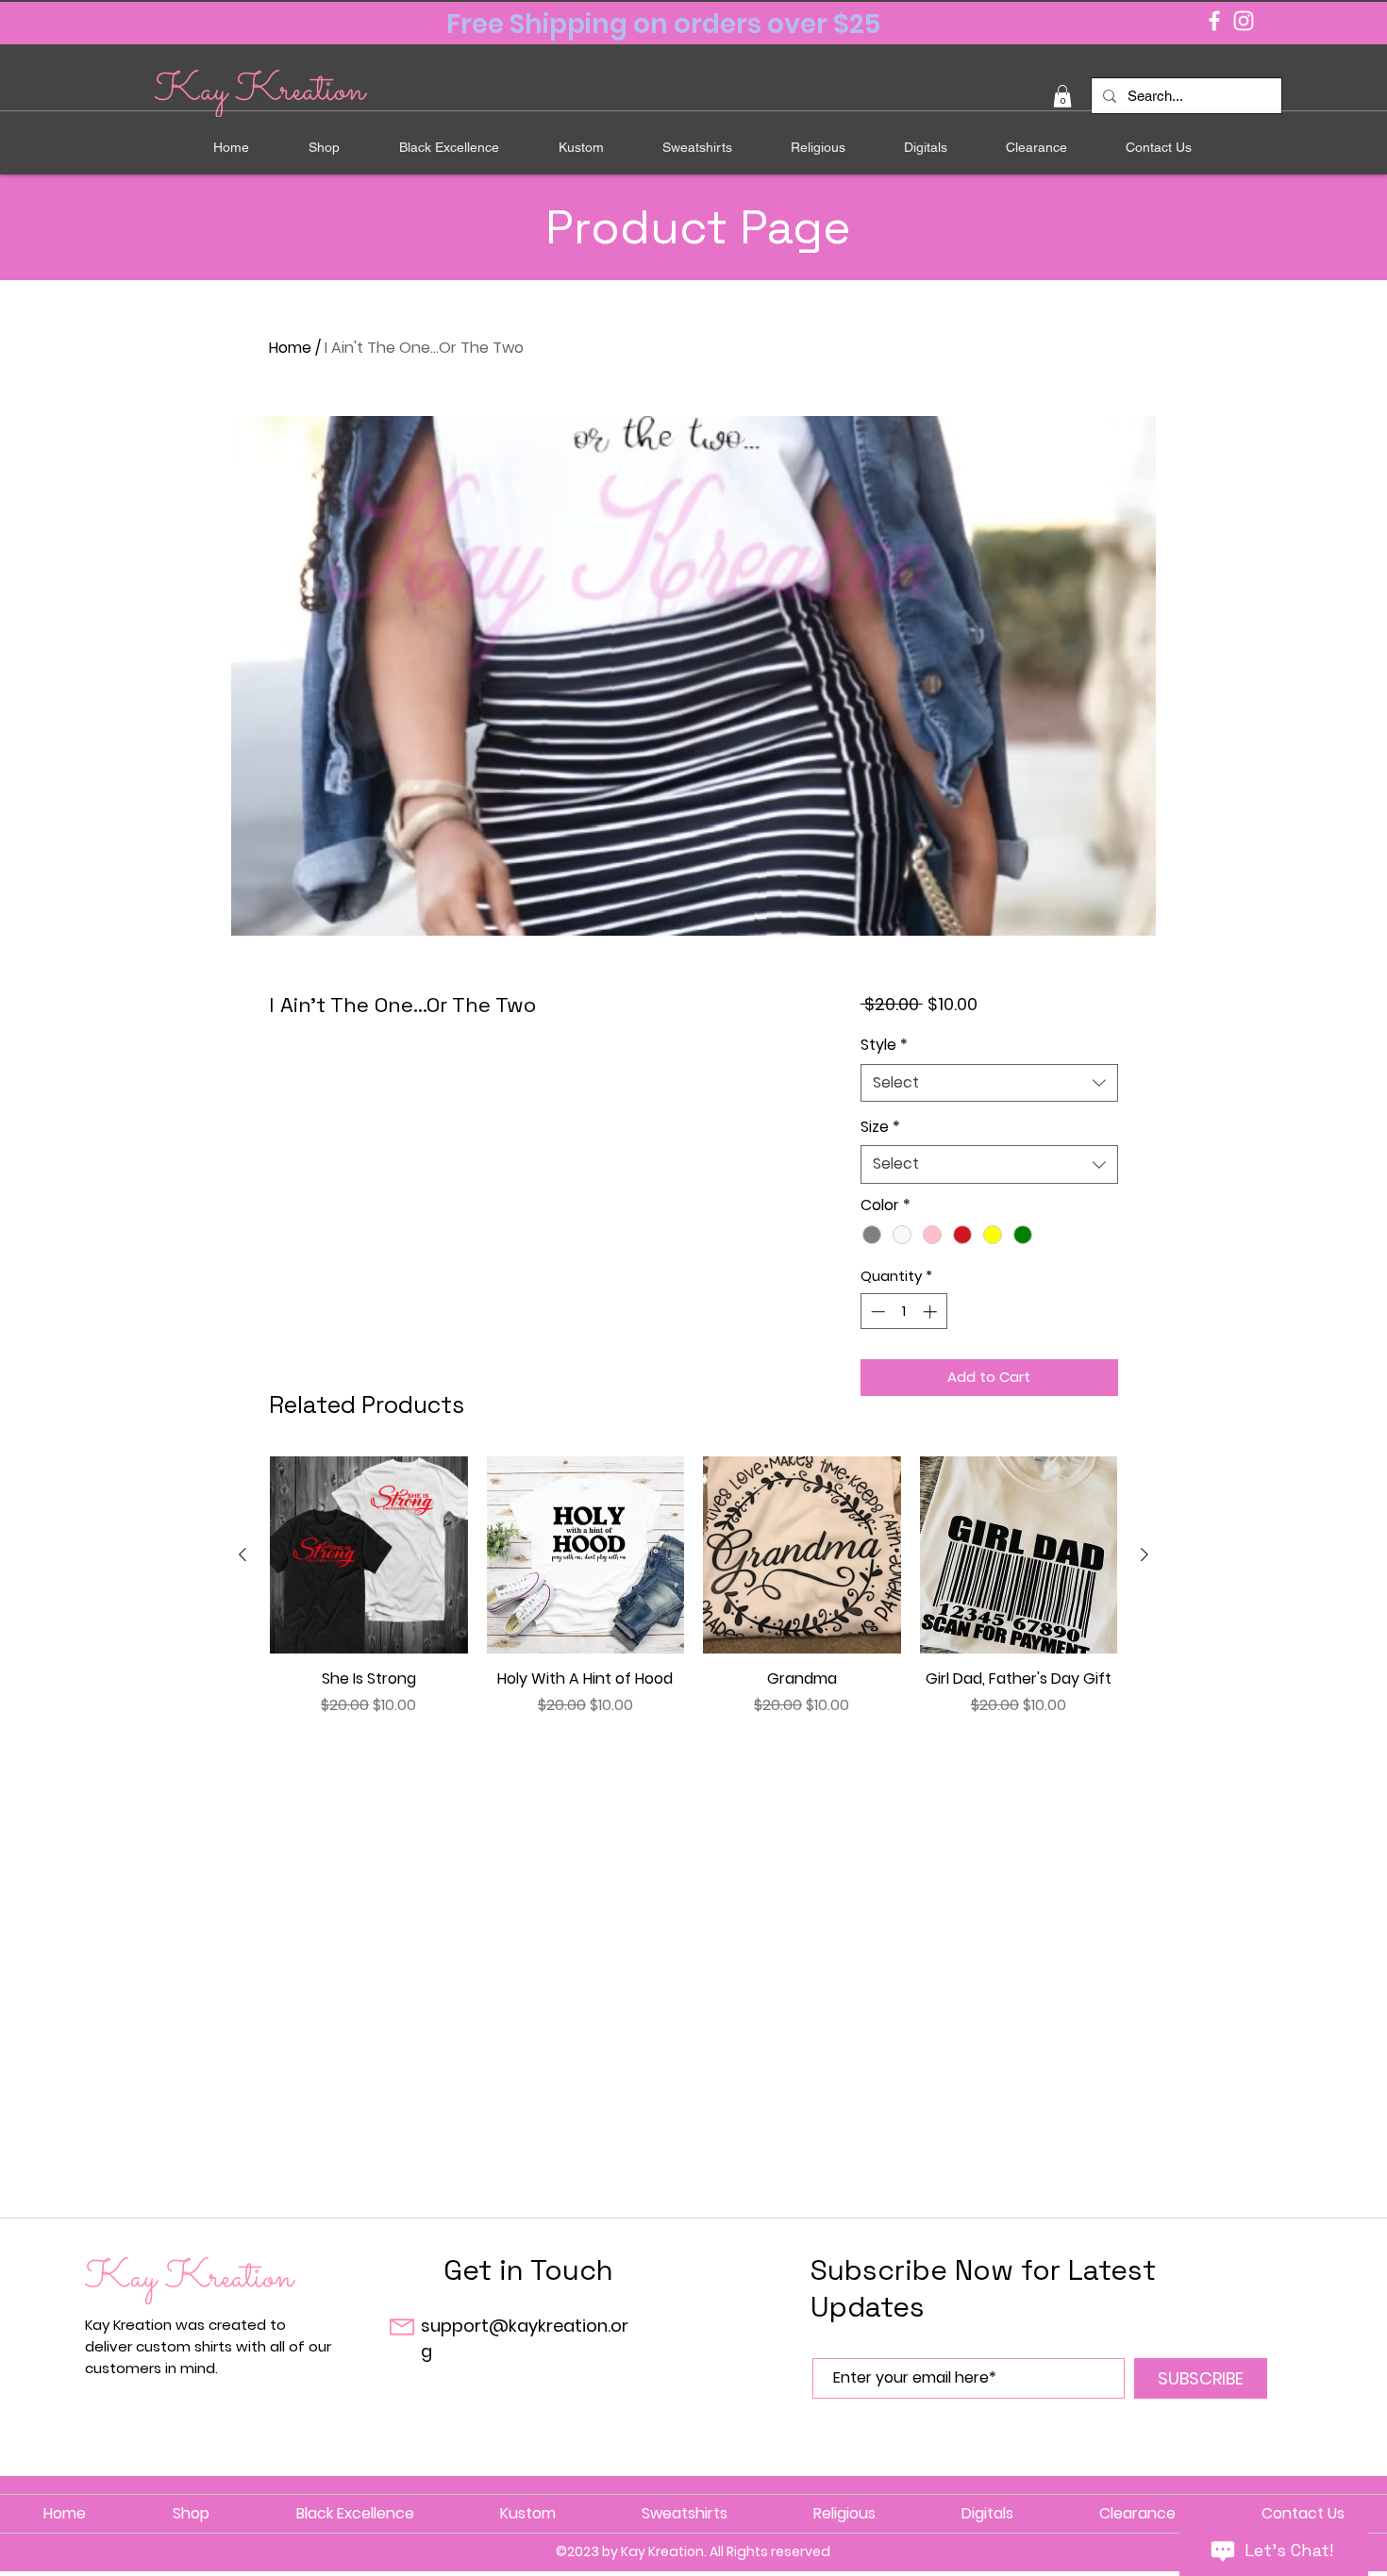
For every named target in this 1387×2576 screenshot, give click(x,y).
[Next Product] (1145, 1554)
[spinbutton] (903, 1312)
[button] (1062, 96)
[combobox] (989, 1083)
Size (880, 1127)
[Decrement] (876, 1312)
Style (884, 1045)
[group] (693, 1597)
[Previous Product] (242, 1554)
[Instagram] (1244, 21)
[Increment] (932, 1312)
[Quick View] (369, 1555)
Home (290, 348)
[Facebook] (1214, 21)
